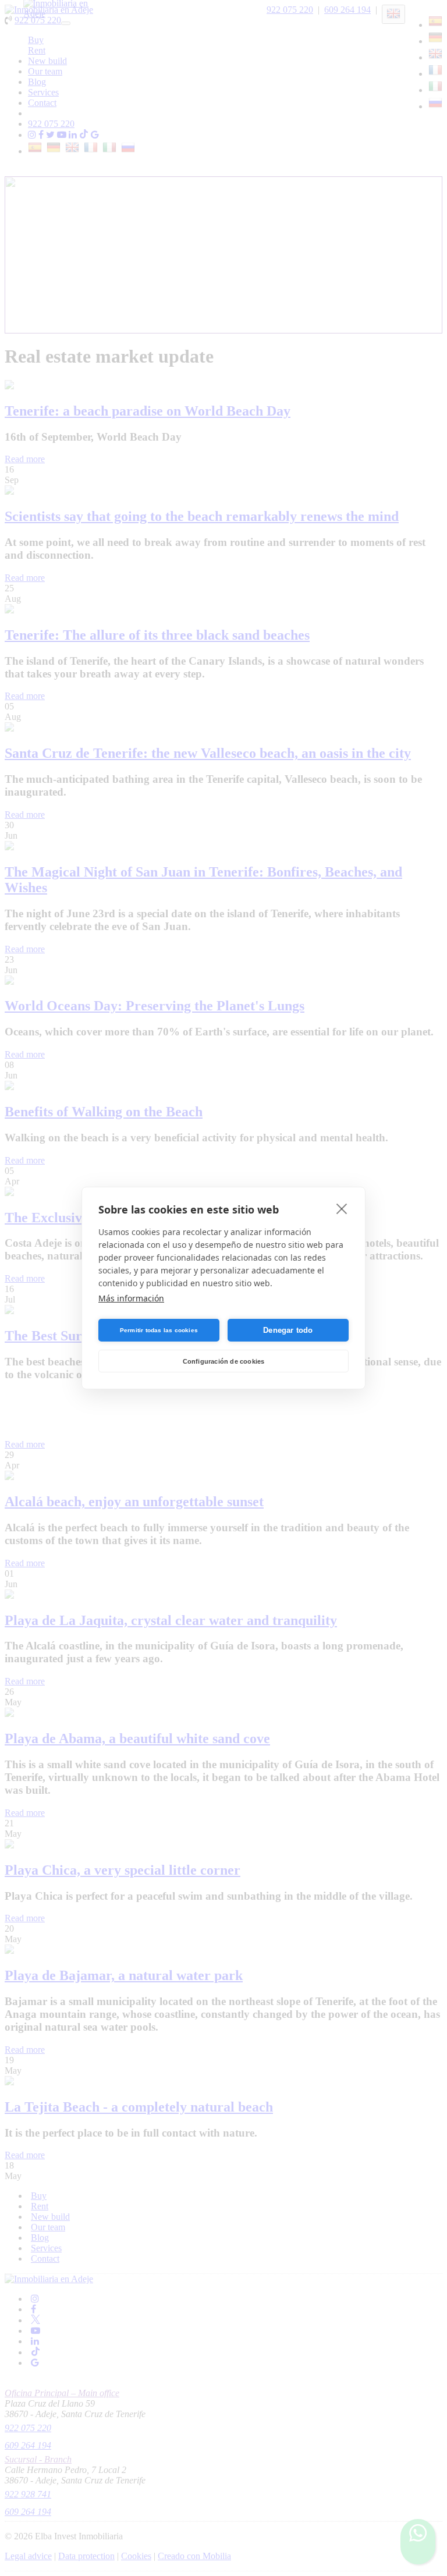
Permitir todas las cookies (159, 1330)
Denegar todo (288, 1330)
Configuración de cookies (224, 1361)
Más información (131, 1298)
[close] (342, 1208)
